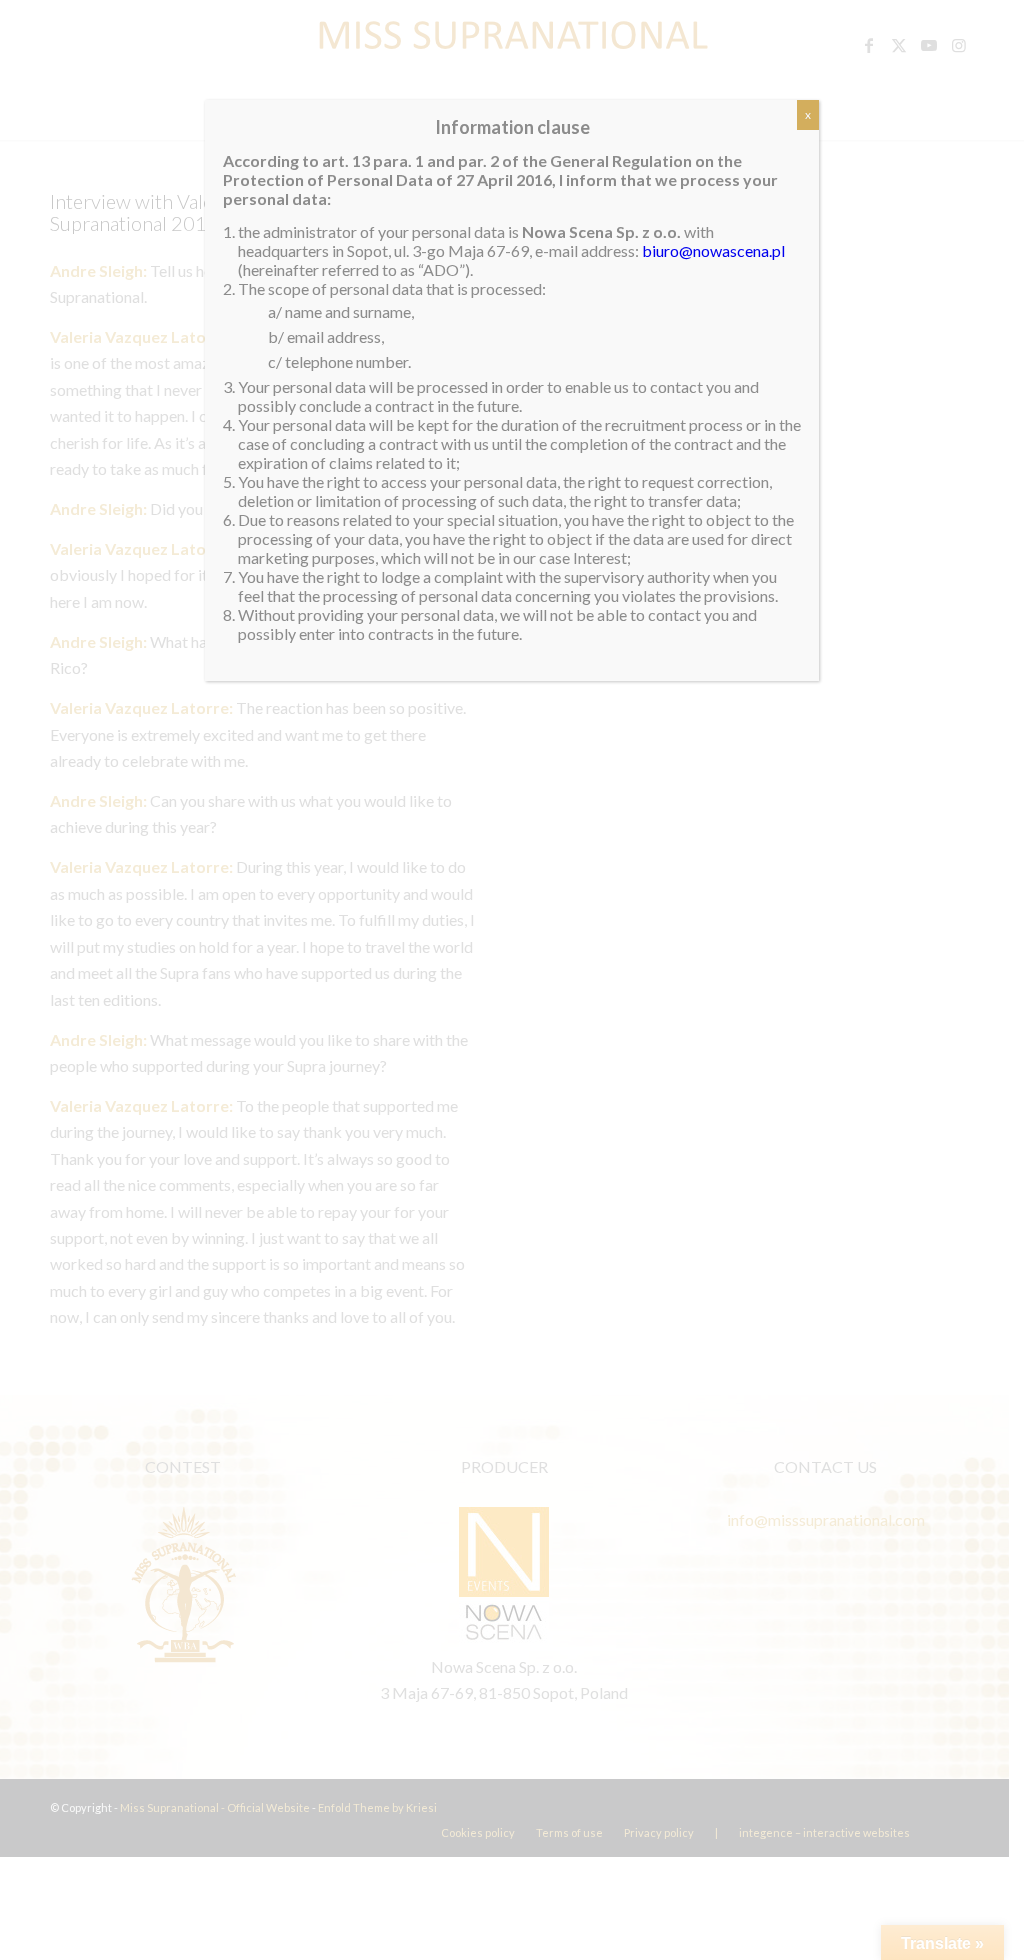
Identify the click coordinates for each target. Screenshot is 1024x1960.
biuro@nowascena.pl (713, 250)
